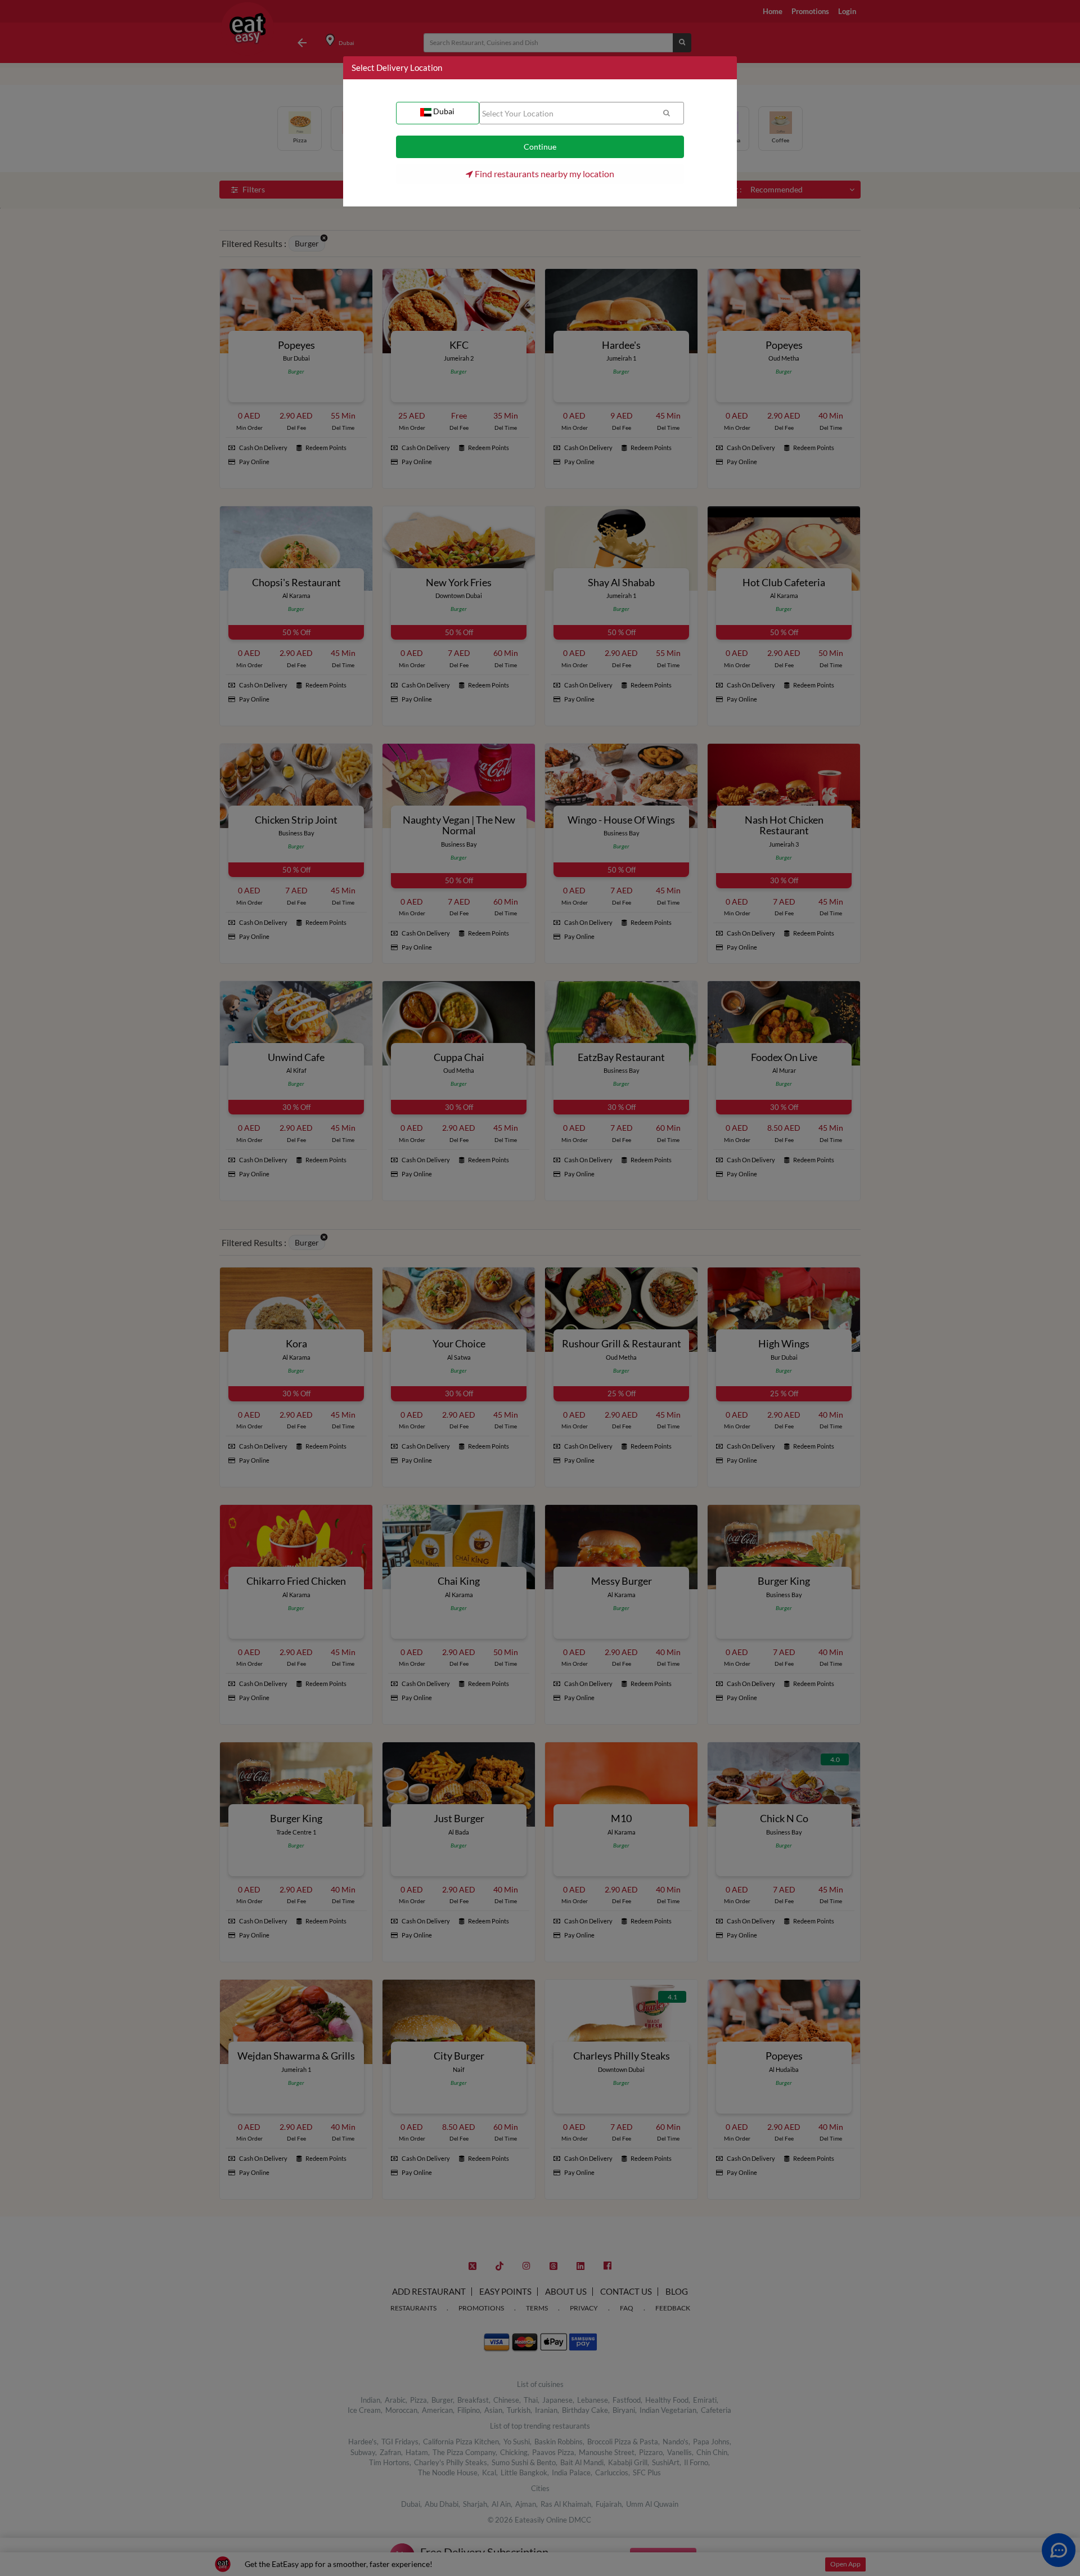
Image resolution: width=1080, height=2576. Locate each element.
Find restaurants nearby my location (544, 174)
